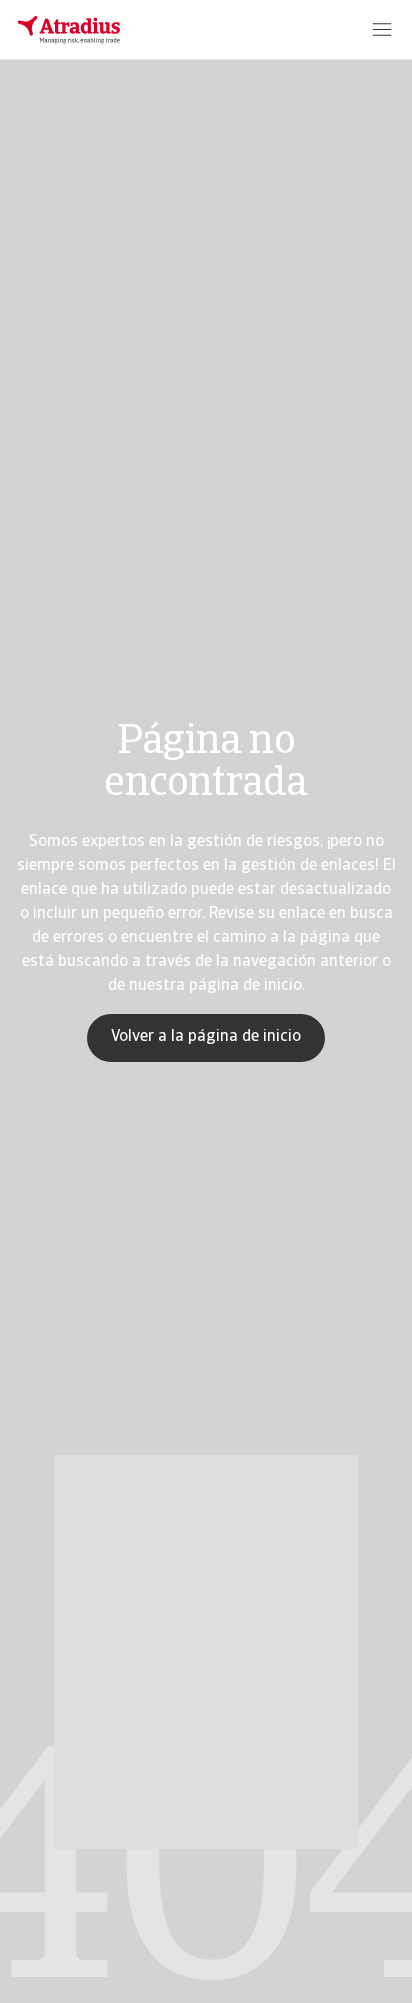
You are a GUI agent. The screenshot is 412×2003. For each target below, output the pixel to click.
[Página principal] (69, 30)
